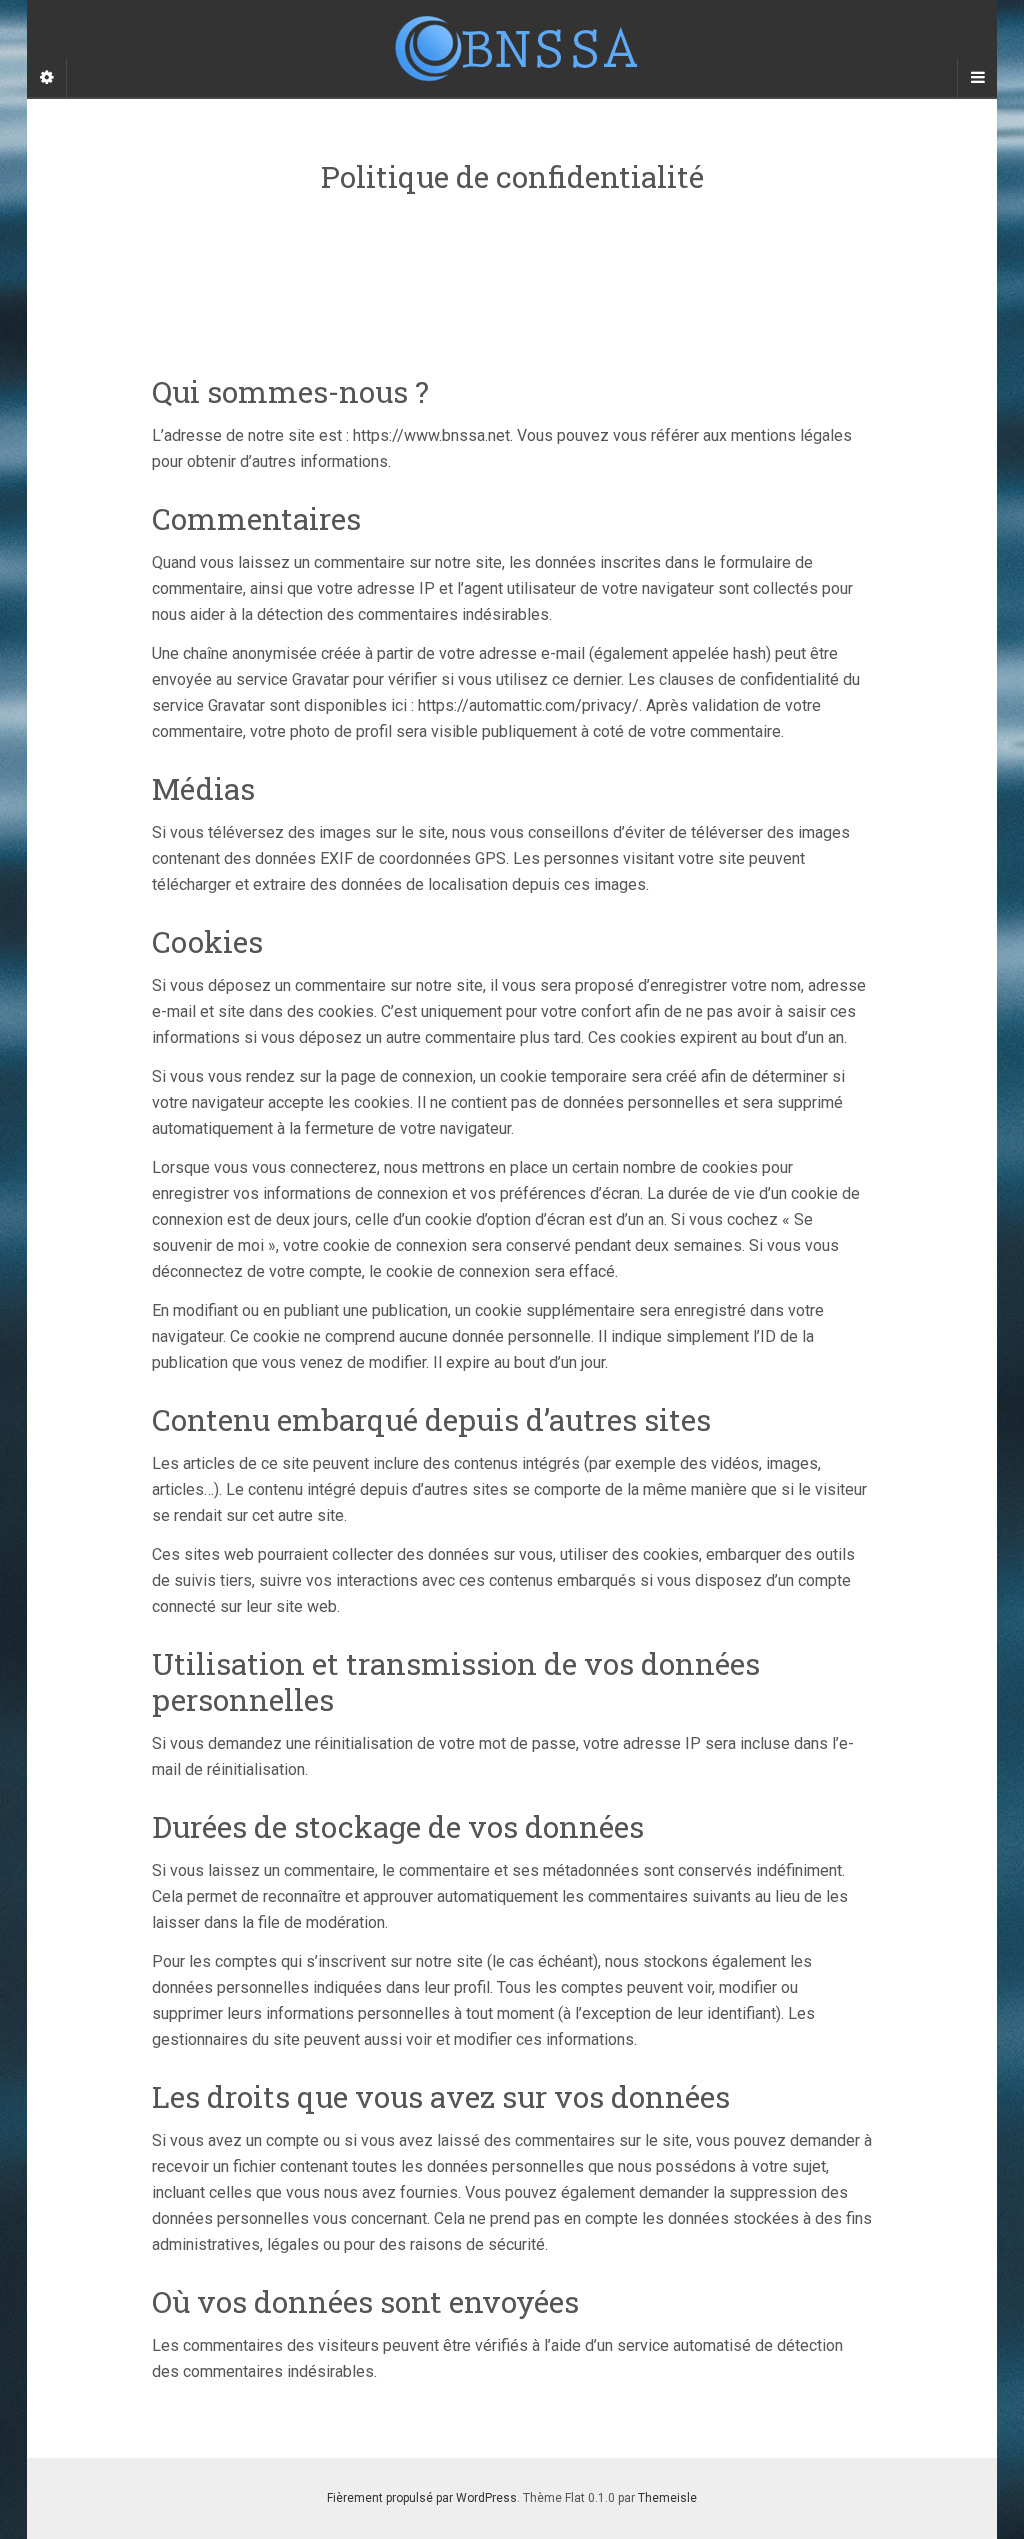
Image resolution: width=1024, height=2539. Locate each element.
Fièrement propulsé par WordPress (422, 2498)
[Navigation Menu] (977, 78)
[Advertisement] (516, 265)
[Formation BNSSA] (512, 48)
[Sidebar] (47, 78)
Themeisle (667, 2498)
